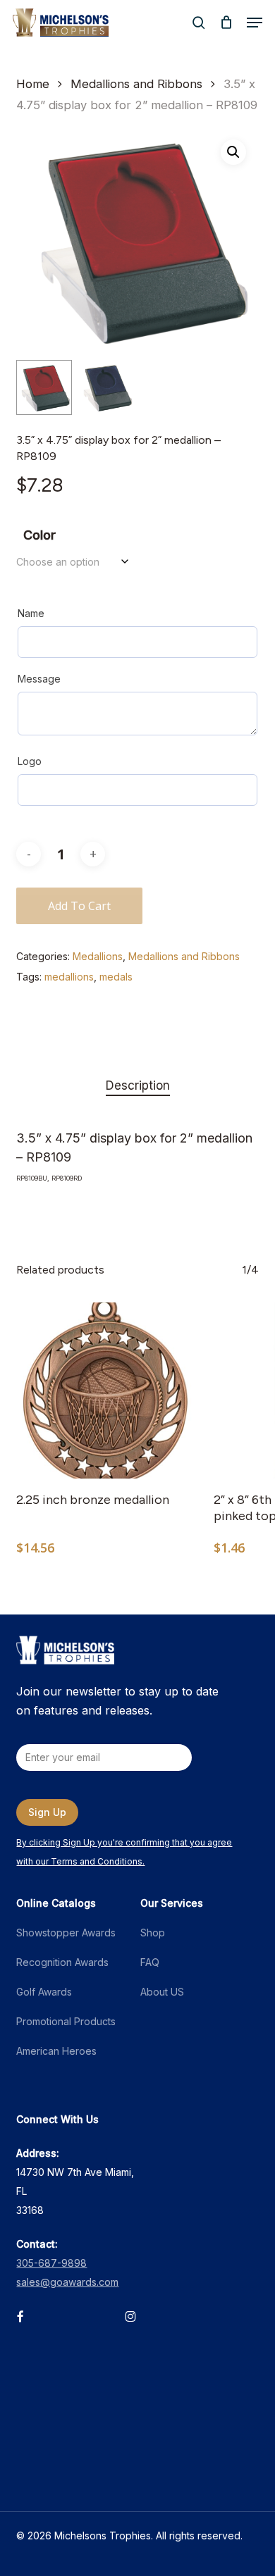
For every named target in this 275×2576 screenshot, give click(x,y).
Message (39, 679)
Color (39, 535)
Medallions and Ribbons (136, 84)
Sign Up (47, 1812)
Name (31, 613)
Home (33, 84)
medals (116, 977)
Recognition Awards (62, 1962)
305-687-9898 (51, 2263)
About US (162, 1992)
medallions (69, 977)
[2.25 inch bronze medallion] (104, 1390)
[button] (255, 23)
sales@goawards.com (67, 2282)
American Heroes (56, 2051)
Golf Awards (44, 1992)
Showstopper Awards (66, 1933)
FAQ (150, 1962)
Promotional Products (66, 2021)
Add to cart (79, 906)
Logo (30, 761)
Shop (153, 1933)
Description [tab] (138, 1085)
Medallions (98, 956)
